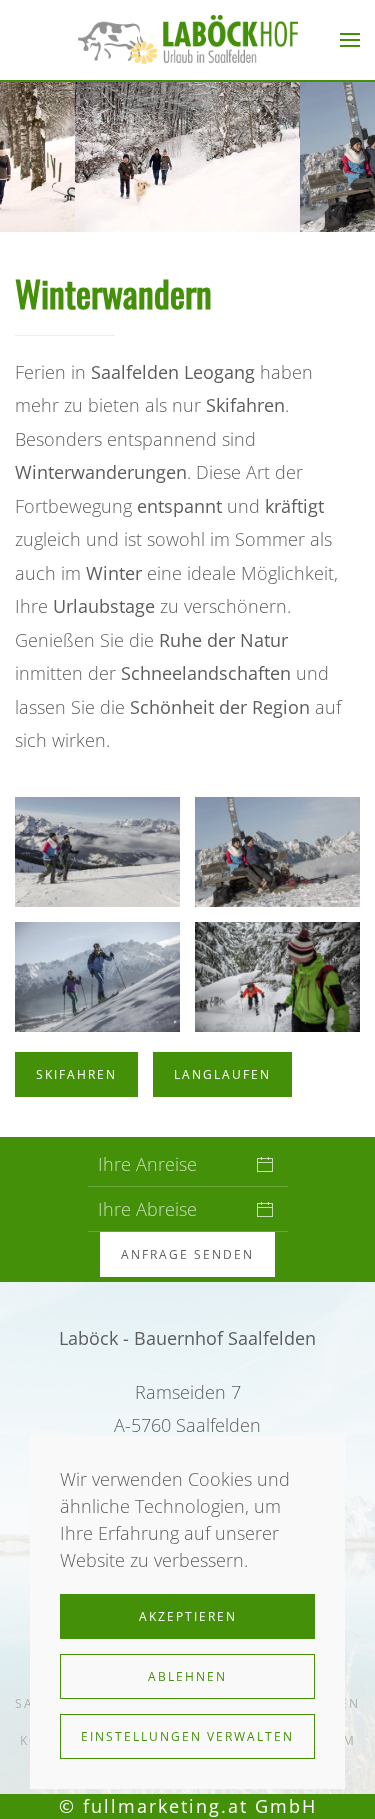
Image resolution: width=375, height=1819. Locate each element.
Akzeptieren (188, 1616)
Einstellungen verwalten (187, 1736)
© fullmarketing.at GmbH (188, 1806)
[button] (350, 40)
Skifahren (76, 1074)
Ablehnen (187, 1676)
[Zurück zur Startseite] (188, 40)
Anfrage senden (187, 1254)
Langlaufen (222, 1074)
